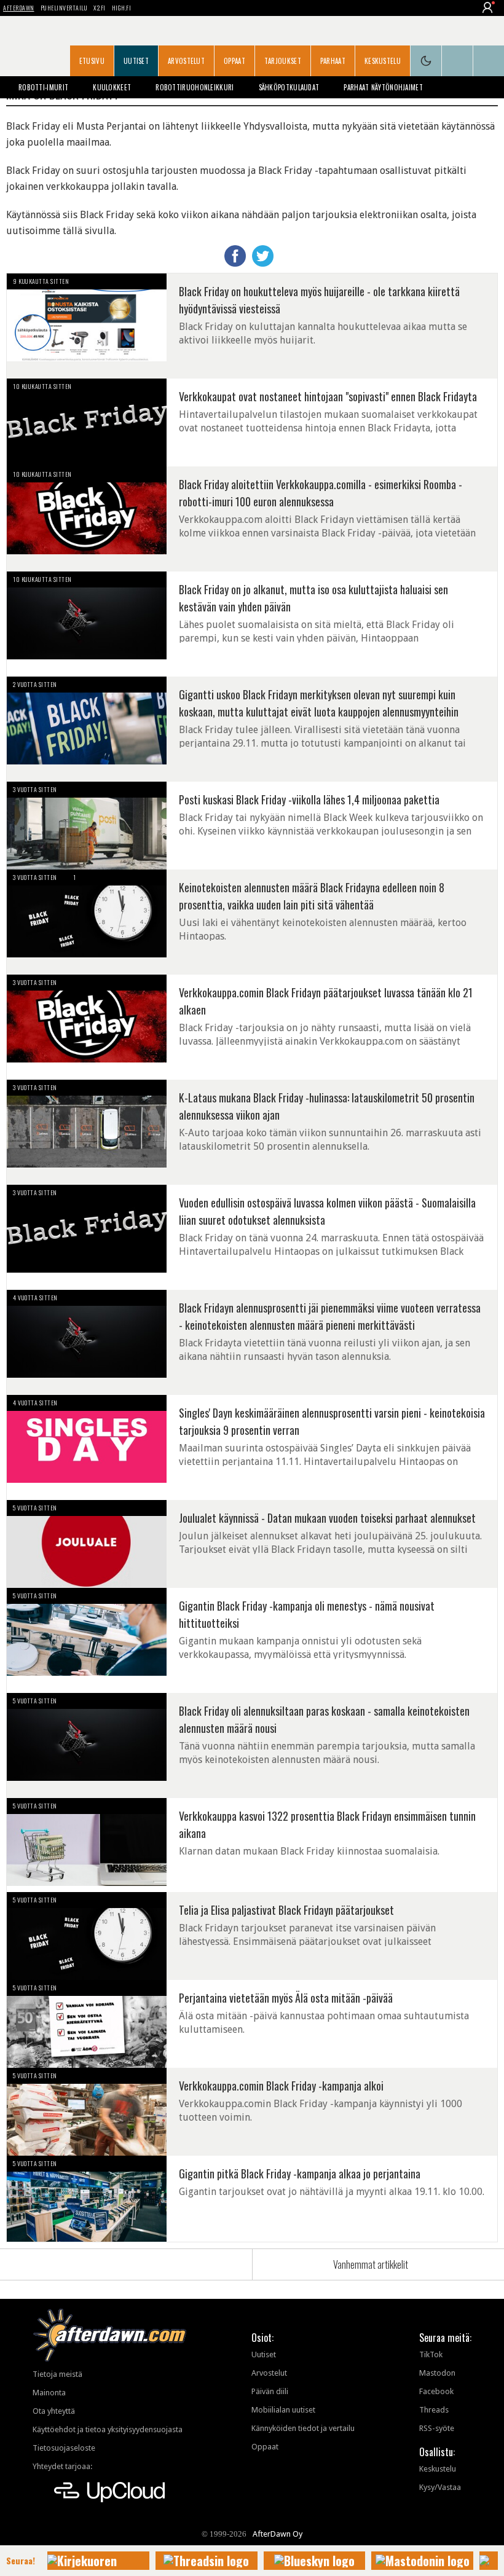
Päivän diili (270, 2391)
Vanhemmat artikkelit (371, 2264)
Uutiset (136, 61)
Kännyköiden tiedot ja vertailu (303, 2428)
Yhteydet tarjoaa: (62, 2466)
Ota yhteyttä (54, 2411)
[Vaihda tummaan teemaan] (426, 61)
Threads (434, 2410)
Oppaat (234, 61)
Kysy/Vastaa (440, 2487)
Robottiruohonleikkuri (195, 87)
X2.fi (100, 8)
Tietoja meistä (57, 2374)
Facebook (436, 2391)
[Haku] (489, 61)
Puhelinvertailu (64, 8)
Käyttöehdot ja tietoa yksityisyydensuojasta (108, 2429)
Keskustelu (383, 61)
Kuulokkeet (112, 87)
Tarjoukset (283, 61)
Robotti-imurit (43, 87)
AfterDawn (19, 8)
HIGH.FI (122, 8)
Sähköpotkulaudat (289, 87)
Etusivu (92, 61)
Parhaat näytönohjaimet (383, 87)
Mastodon (437, 2373)
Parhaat (333, 61)
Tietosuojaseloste (64, 2448)
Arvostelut (186, 61)
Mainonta (49, 2393)
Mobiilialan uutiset (283, 2410)
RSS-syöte (437, 2428)
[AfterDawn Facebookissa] (457, 61)
